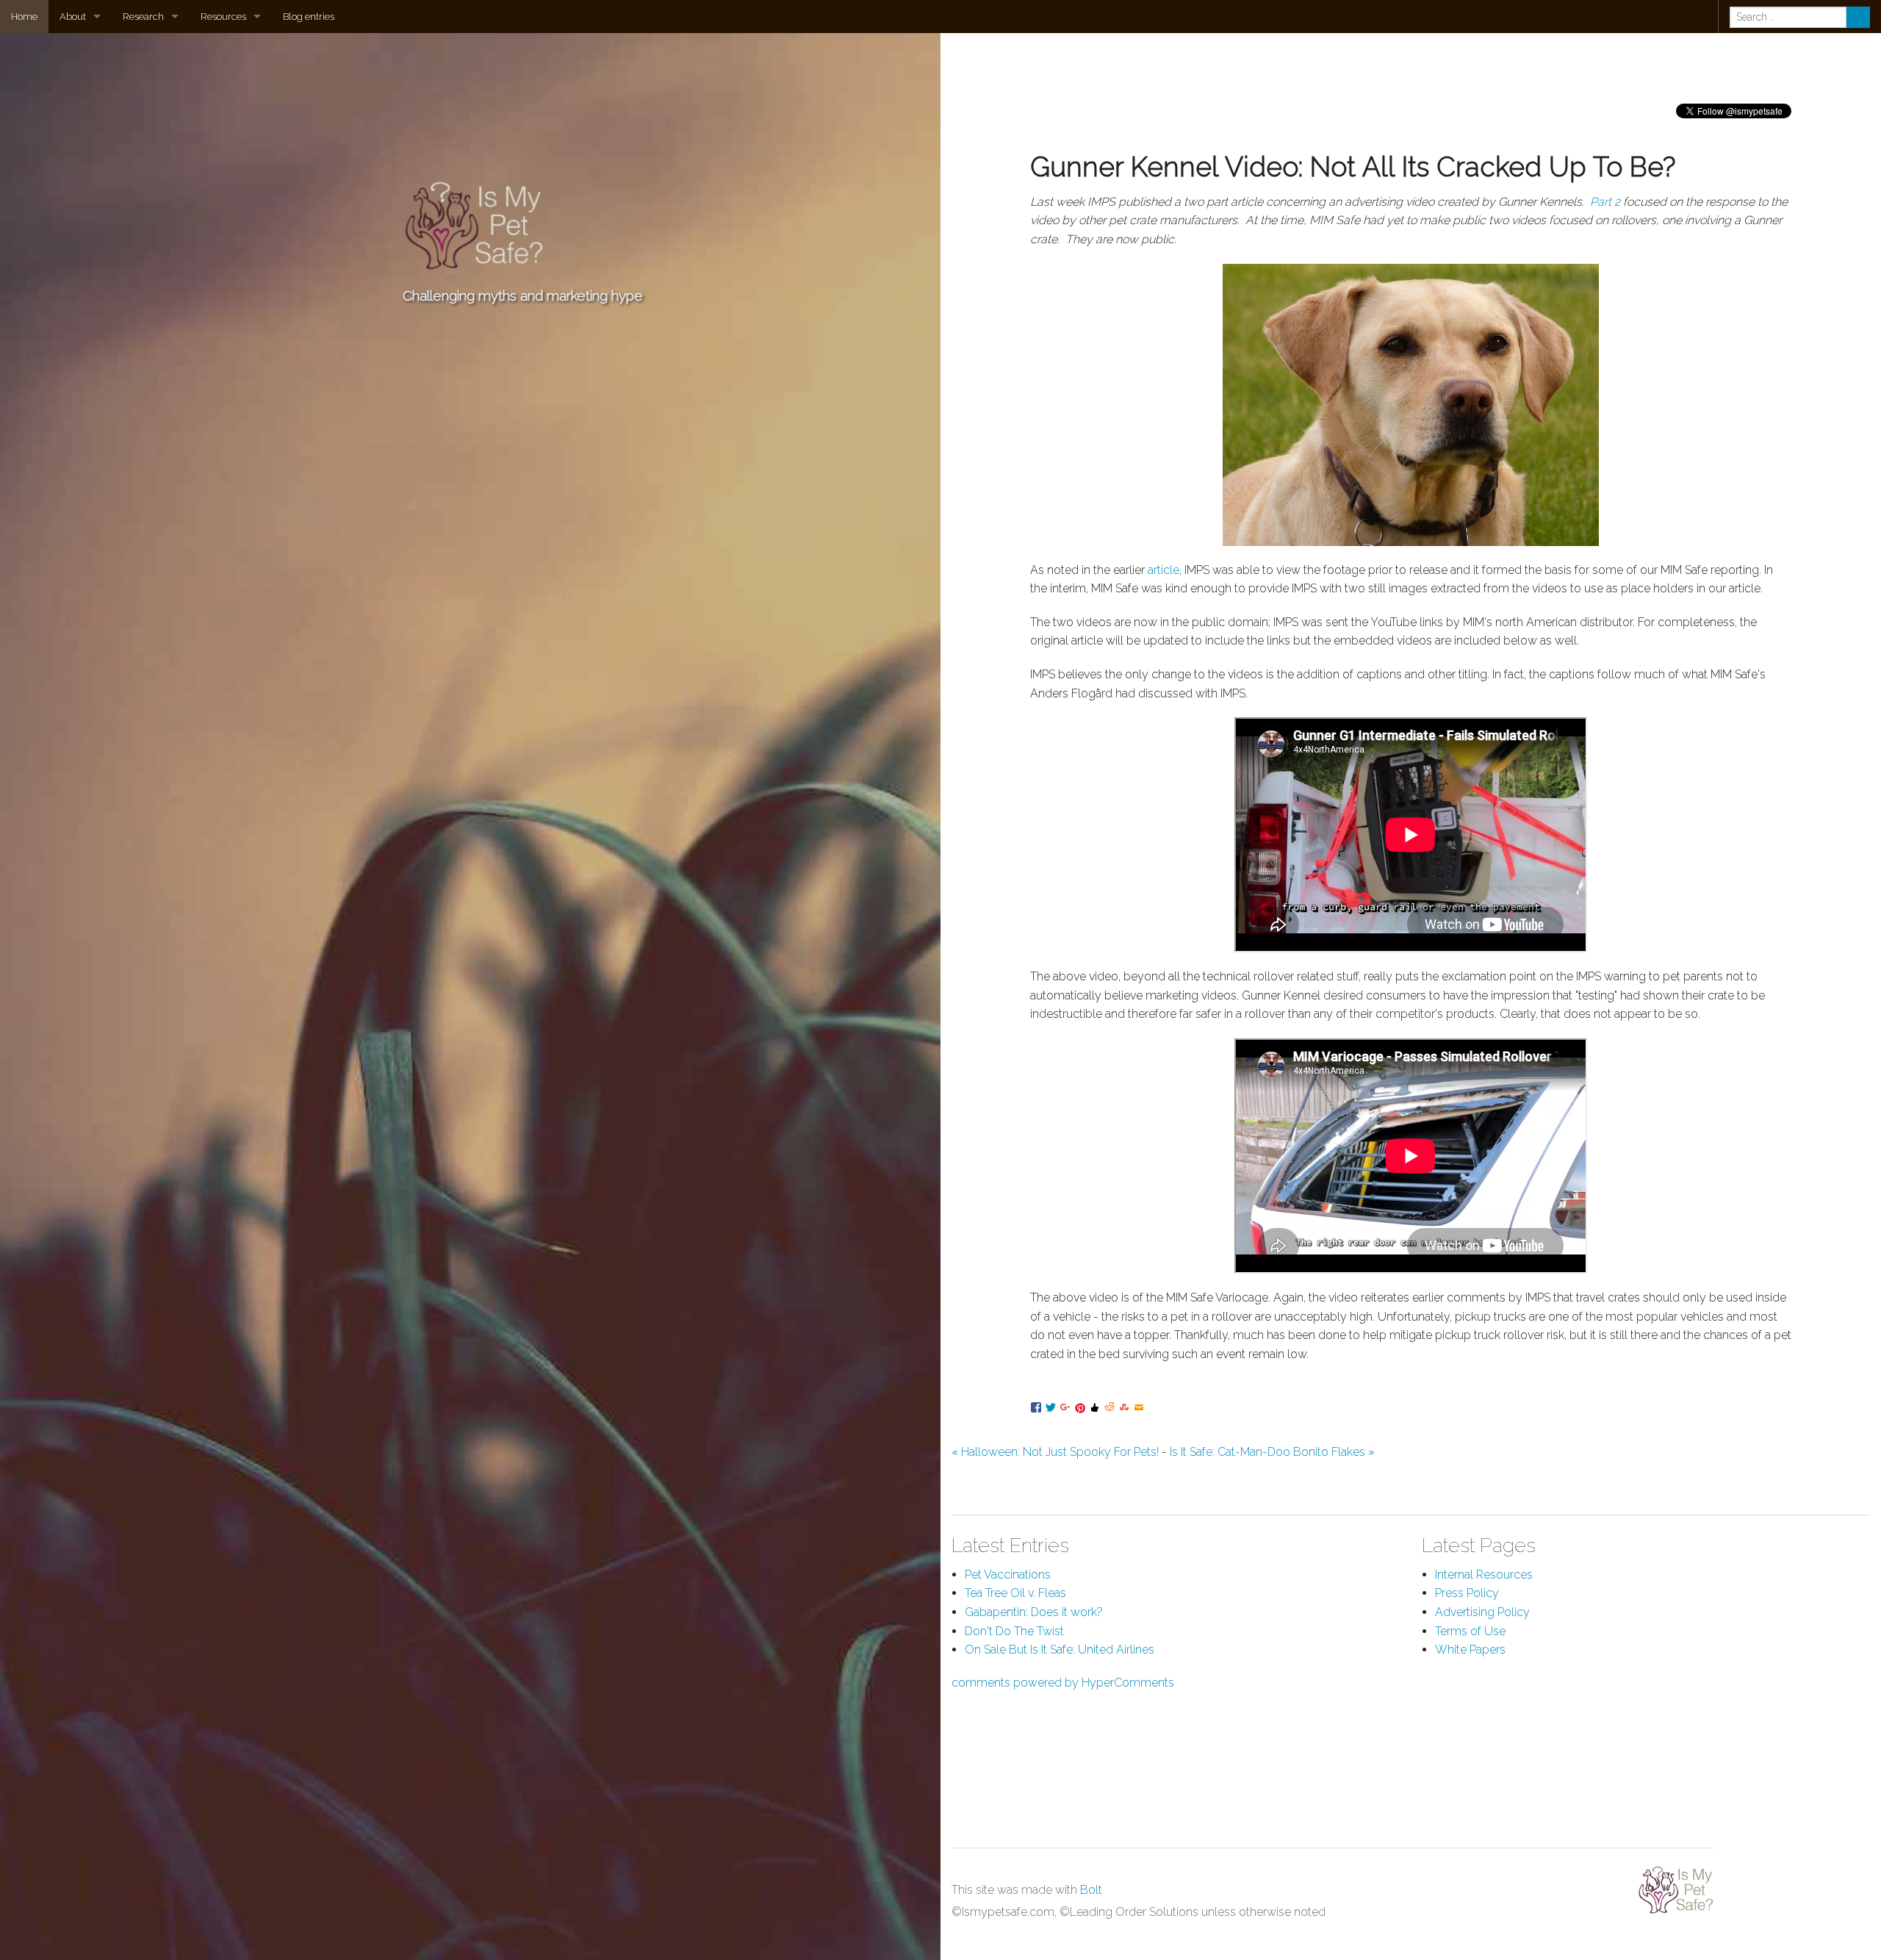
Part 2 (1605, 202)
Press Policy (1467, 1593)
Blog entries (309, 17)
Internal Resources (1484, 1575)
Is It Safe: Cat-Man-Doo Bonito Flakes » (1272, 1452)
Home (24, 17)
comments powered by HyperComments (1063, 1683)
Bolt (1091, 1890)
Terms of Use (1470, 1631)
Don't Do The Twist (1014, 1631)
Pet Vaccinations (1008, 1575)
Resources (223, 17)
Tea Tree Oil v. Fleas (1015, 1593)
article (1164, 570)
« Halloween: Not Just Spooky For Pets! (1055, 1452)
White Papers (1470, 1650)
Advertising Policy (1482, 1612)
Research (143, 17)
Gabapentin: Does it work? (1034, 1612)
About (73, 17)
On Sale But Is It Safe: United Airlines (1060, 1650)
